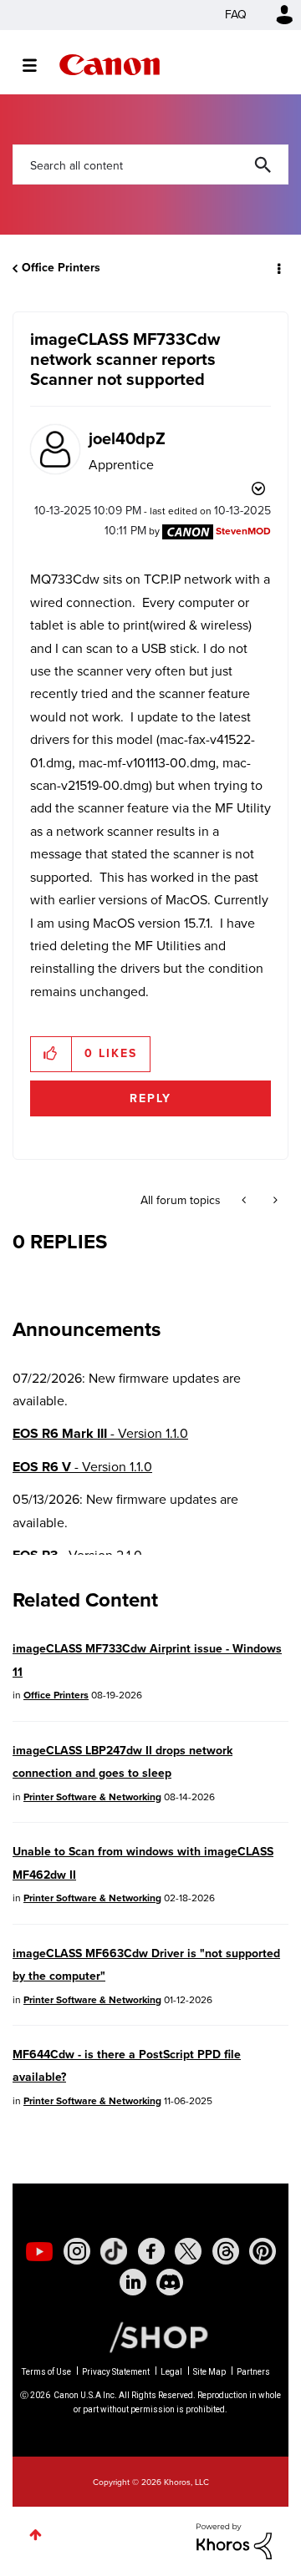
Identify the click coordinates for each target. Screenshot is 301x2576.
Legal (171, 2372)
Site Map (209, 2372)
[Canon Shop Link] (150, 2336)
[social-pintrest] (263, 2251)
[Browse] (38, 65)
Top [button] (36, 2535)
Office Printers (61, 268)
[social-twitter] (188, 2251)
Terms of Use (46, 2372)
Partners (253, 2372)
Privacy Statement (116, 2372)
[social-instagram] (77, 2251)
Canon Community (110, 65)
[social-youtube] (39, 2251)
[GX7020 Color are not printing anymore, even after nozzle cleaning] (274, 1201)
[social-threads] (226, 2251)
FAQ (236, 15)
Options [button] (278, 268)
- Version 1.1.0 (100, 1433)
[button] (51, 1054)
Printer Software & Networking (92, 1797)
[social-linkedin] (133, 2282)
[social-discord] (170, 2282)
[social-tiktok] (114, 2251)
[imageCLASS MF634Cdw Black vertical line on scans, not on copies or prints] (245, 1201)
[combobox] (150, 164)
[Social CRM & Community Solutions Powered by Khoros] (234, 2541)
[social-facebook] (151, 2251)
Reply (150, 1098)
